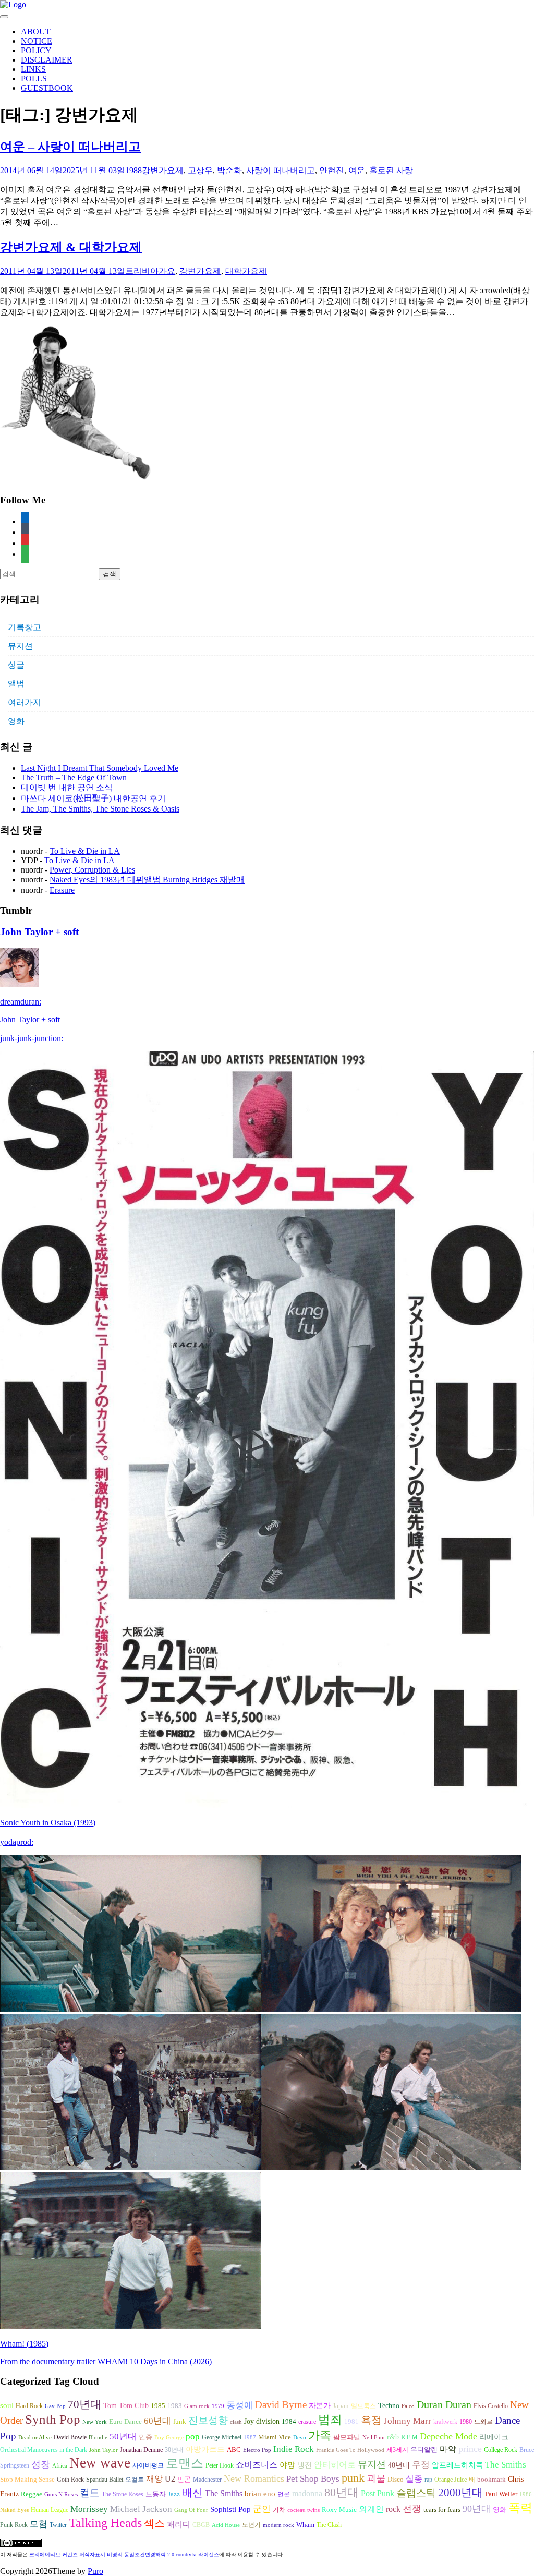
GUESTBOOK (47, 88)
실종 (414, 2479)
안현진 (332, 170)
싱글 (16, 665)
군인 (262, 2509)
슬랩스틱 (416, 2493)
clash (236, 2422)
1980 (466, 2422)
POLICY (36, 50)
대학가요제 (246, 271)
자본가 (320, 2406)
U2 (170, 2479)
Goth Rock (70, 2480)
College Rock (501, 2450)
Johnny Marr (408, 2421)
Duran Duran (444, 2404)
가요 (167, 271)
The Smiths (506, 2465)
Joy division (262, 2421)
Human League (50, 2510)
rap (428, 2480)
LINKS (33, 69)
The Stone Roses (123, 2494)
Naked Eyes (14, 2510)
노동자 (156, 2494)
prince (470, 2449)
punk (353, 2478)
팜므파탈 (347, 2437)
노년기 (251, 2525)
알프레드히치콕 (457, 2465)
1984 (289, 2421)
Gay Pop (55, 2406)
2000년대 (460, 2493)
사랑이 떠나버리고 (281, 170)
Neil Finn (374, 2438)
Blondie (98, 2438)
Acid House (226, 2525)
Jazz (174, 2494)
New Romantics (254, 2478)
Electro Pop (257, 2450)
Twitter (58, 2525)
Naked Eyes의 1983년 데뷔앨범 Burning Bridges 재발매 (147, 880)
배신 (192, 2493)
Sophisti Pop (230, 2509)
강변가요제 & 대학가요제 (71, 247)
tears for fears (442, 2510)
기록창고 (25, 627)
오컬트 (135, 2480)
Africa (60, 2466)
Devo (300, 2438)
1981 (351, 2421)
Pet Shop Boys (313, 2479)
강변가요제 (163, 170)
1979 (218, 2406)
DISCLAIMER (47, 60)
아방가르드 (205, 2449)
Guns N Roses (61, 2494)
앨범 (16, 684)
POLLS (34, 78)
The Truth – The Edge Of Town (74, 777)
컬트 (90, 2493)
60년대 (157, 2421)
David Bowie (70, 2437)
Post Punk (378, 2493)
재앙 (154, 2479)
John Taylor (104, 2450)
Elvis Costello (491, 2406)
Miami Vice (275, 2437)
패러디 (179, 2524)
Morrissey (89, 2509)
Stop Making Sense (27, 2480)
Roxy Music (339, 2510)
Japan (341, 2406)
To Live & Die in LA (85, 851)
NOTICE (37, 41)
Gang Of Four (191, 2510)
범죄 (330, 2420)
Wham (305, 2525)
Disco (396, 2480)
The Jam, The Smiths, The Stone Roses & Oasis (100, 809)
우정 (421, 2465)
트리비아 (142, 271)
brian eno (260, 2494)
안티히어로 (335, 2465)
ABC (234, 2450)
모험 (39, 2524)
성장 (41, 2464)
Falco (408, 2406)
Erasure (62, 890)
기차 (279, 2510)
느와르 (483, 2422)
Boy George (169, 2438)
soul (7, 2405)
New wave (100, 2463)
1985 (158, 2406)
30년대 (174, 2450)
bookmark (491, 2480)
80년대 (342, 2493)
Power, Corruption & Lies (92, 870)
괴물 (376, 2478)
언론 (284, 2494)
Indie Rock (294, 2449)
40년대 (399, 2465)
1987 (250, 2438)
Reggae (32, 2494)
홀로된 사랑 (391, 170)
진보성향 (208, 2420)
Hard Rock (29, 2406)
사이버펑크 (148, 2465)
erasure (307, 2422)
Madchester (207, 2480)
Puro (95, 2571)
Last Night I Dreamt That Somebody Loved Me (100, 768)
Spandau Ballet (105, 2480)
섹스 (154, 2523)
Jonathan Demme (141, 2450)
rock (393, 2509)
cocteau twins (304, 2510)
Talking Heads (105, 2523)
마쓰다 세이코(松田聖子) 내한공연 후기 (93, 798)
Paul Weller (501, 2494)
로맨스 (185, 2463)
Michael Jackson (141, 2509)
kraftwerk (445, 2422)
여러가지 (25, 702)
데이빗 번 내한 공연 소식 (67, 787)
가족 (320, 2435)
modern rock (278, 2525)
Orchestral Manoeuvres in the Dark (44, 2450)
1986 (526, 2494)
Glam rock (197, 2406)
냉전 (305, 2465)
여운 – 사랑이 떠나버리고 (70, 147)
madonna (307, 2493)
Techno (389, 2405)
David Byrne (281, 2405)
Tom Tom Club (126, 2405)
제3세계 (397, 2450)
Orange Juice (451, 2480)
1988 (133, 170)
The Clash (329, 2525)
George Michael (222, 2437)
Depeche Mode (448, 2436)
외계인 (371, 2509)
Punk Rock (14, 2525)
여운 (357, 170)
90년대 (477, 2509)
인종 (145, 2437)
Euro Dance (125, 2422)
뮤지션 (20, 646)
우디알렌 (424, 2450)
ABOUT (36, 32)
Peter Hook (220, 2465)
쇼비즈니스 (257, 2465)
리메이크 (494, 2437)
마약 (448, 2449)
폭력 (520, 2508)
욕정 (371, 2420)
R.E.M (409, 2437)
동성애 (240, 2405)
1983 (175, 2406)
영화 (16, 721)
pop (193, 2436)
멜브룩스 (363, 2406)
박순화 (229, 170)
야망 (287, 2465)
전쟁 (412, 2509)
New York (95, 2422)
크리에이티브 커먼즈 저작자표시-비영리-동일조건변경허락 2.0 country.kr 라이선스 (124, 2554)
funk (180, 2422)
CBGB (201, 2525)
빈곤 (184, 2480)
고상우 (200, 170)
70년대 (84, 2404)
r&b (393, 2437)
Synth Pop (53, 2419)
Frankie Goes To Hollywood (350, 2450)
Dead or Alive (35, 2438)
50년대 (123, 2436)
